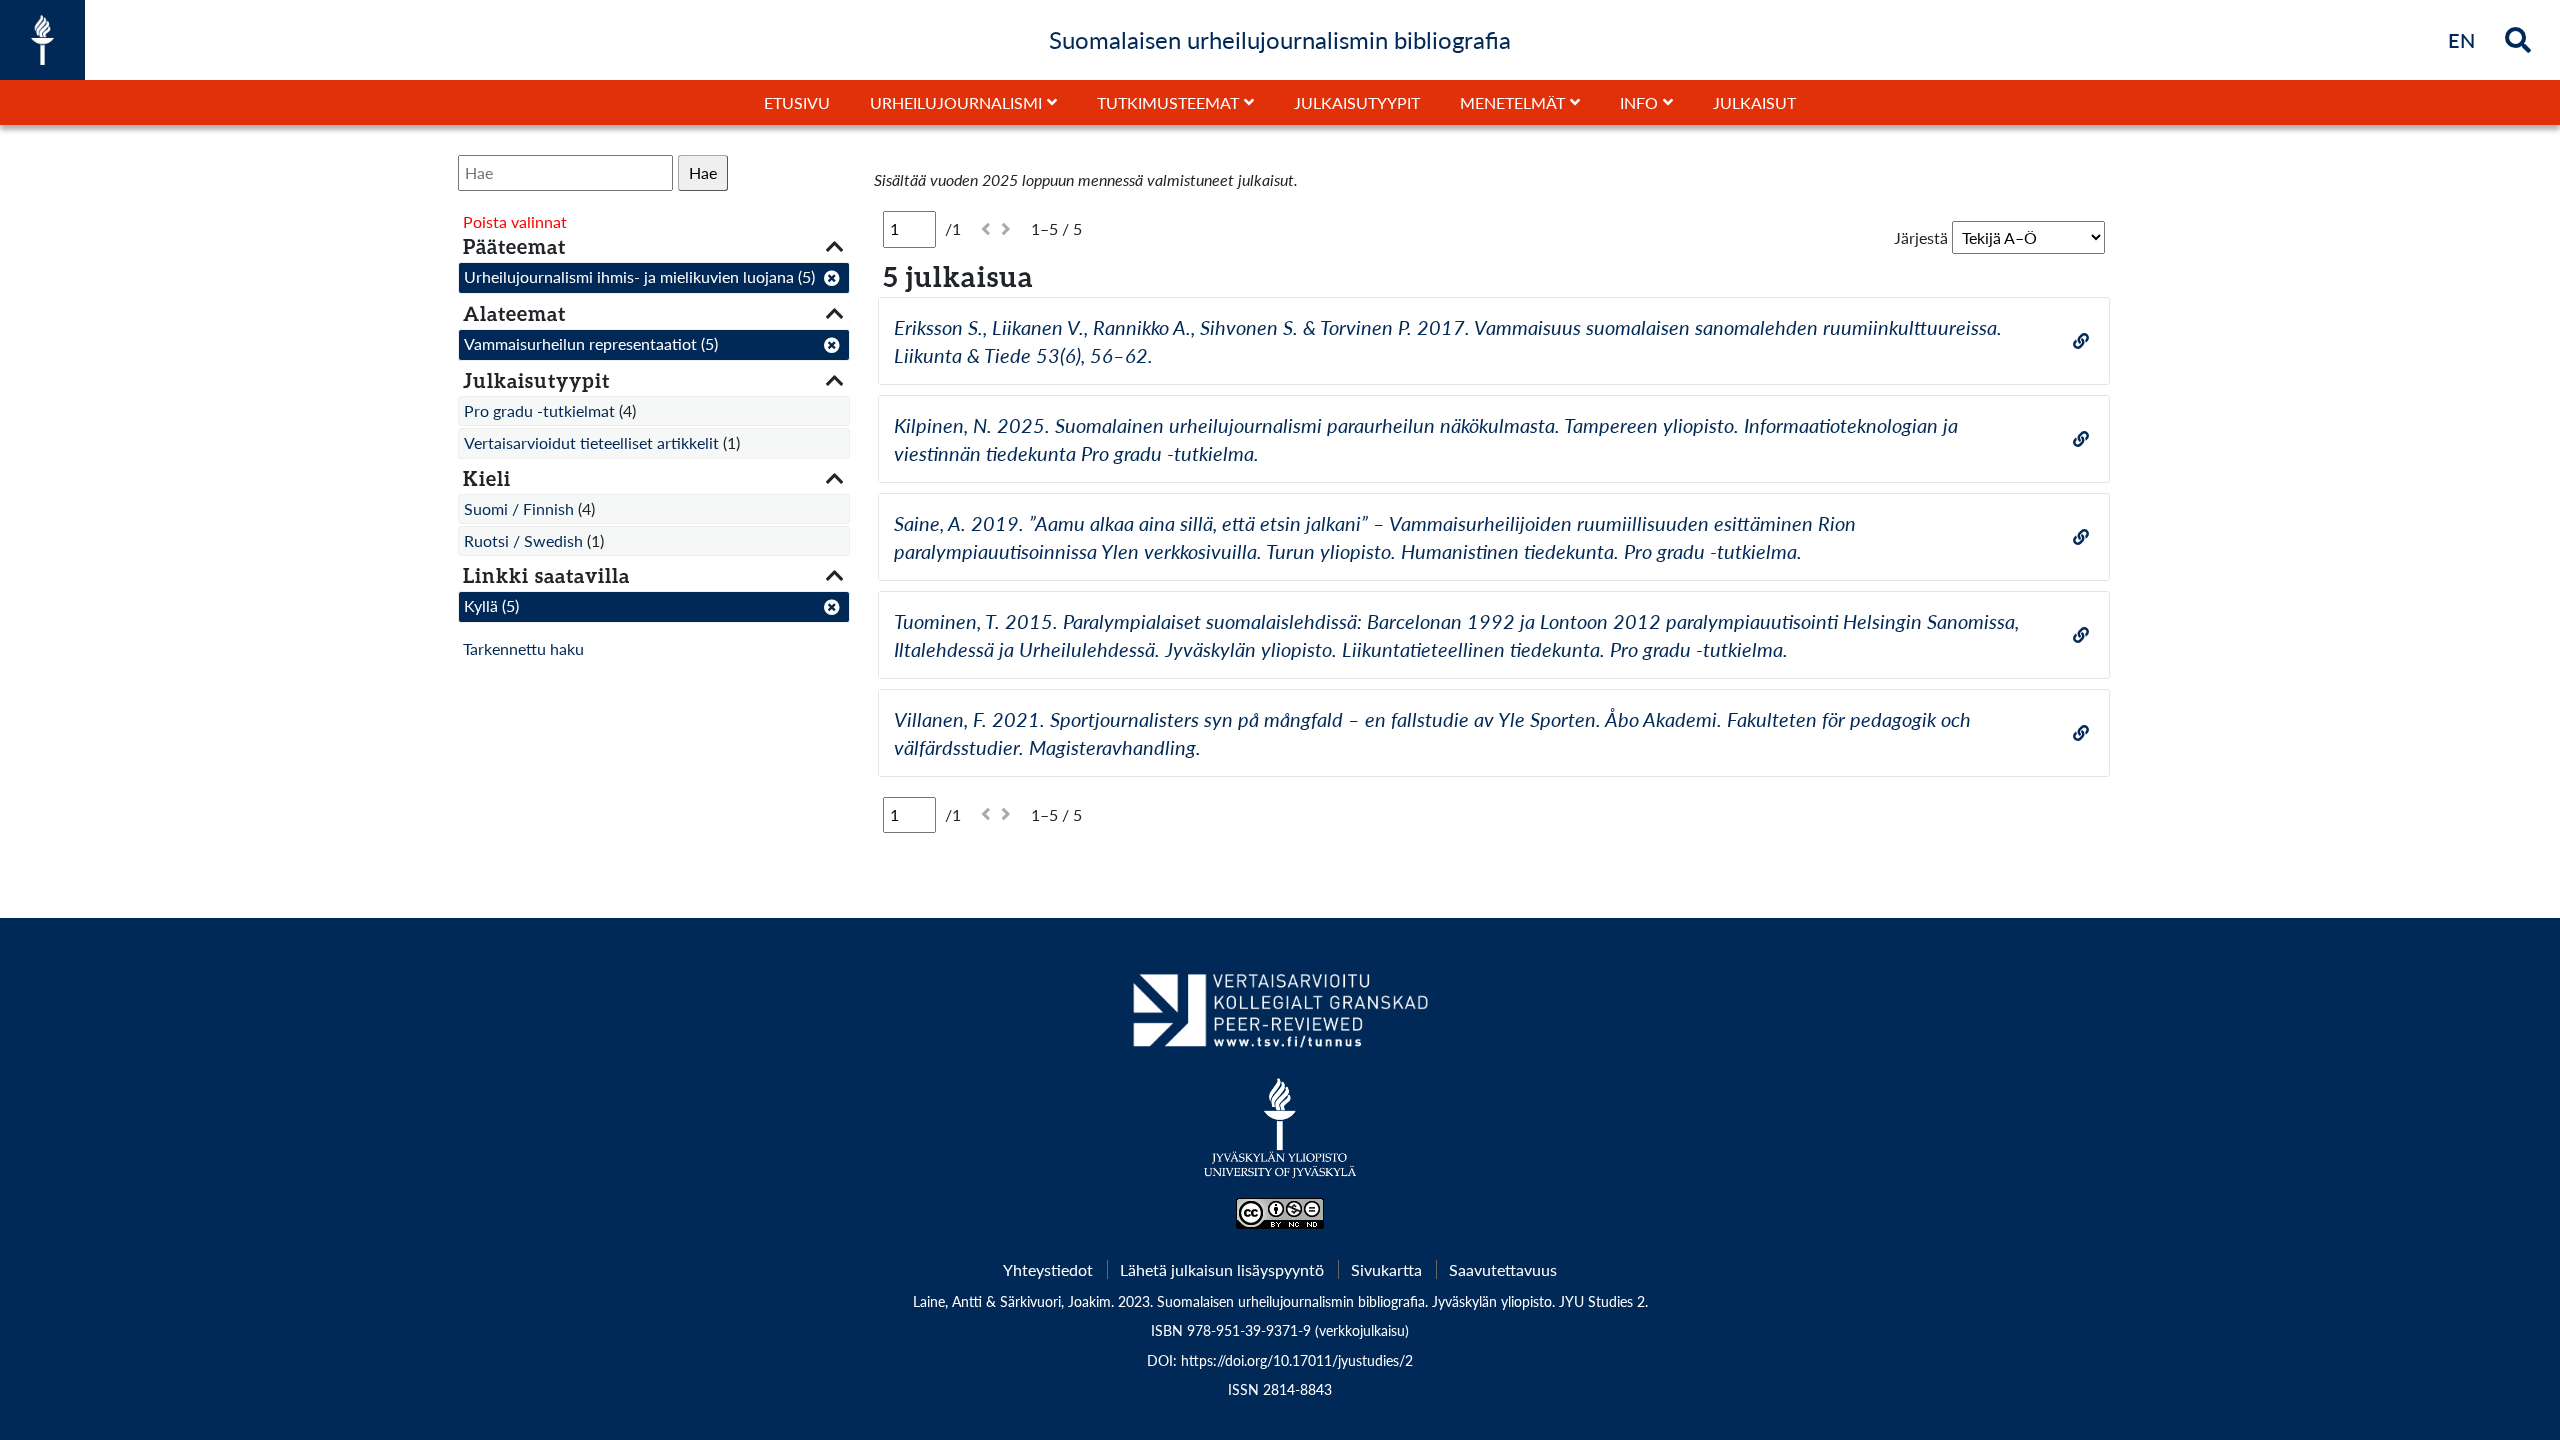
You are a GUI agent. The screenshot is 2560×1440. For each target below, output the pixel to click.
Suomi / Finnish (519, 508)
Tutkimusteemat (1168, 102)
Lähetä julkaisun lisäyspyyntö (1222, 1269)
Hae (703, 172)
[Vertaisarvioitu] (1279, 1018)
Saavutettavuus (1503, 1269)
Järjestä (1921, 237)
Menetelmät (1512, 102)
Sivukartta (1386, 1269)
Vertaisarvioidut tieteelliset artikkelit (591, 442)
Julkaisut (1754, 102)
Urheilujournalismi (956, 102)
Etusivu (797, 102)
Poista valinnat (515, 221)
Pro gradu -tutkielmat (539, 410)
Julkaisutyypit (1357, 102)
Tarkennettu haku (523, 648)
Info (1639, 102)
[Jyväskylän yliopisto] (1280, 1138)
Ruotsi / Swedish (523, 540)
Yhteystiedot (1048, 1269)
